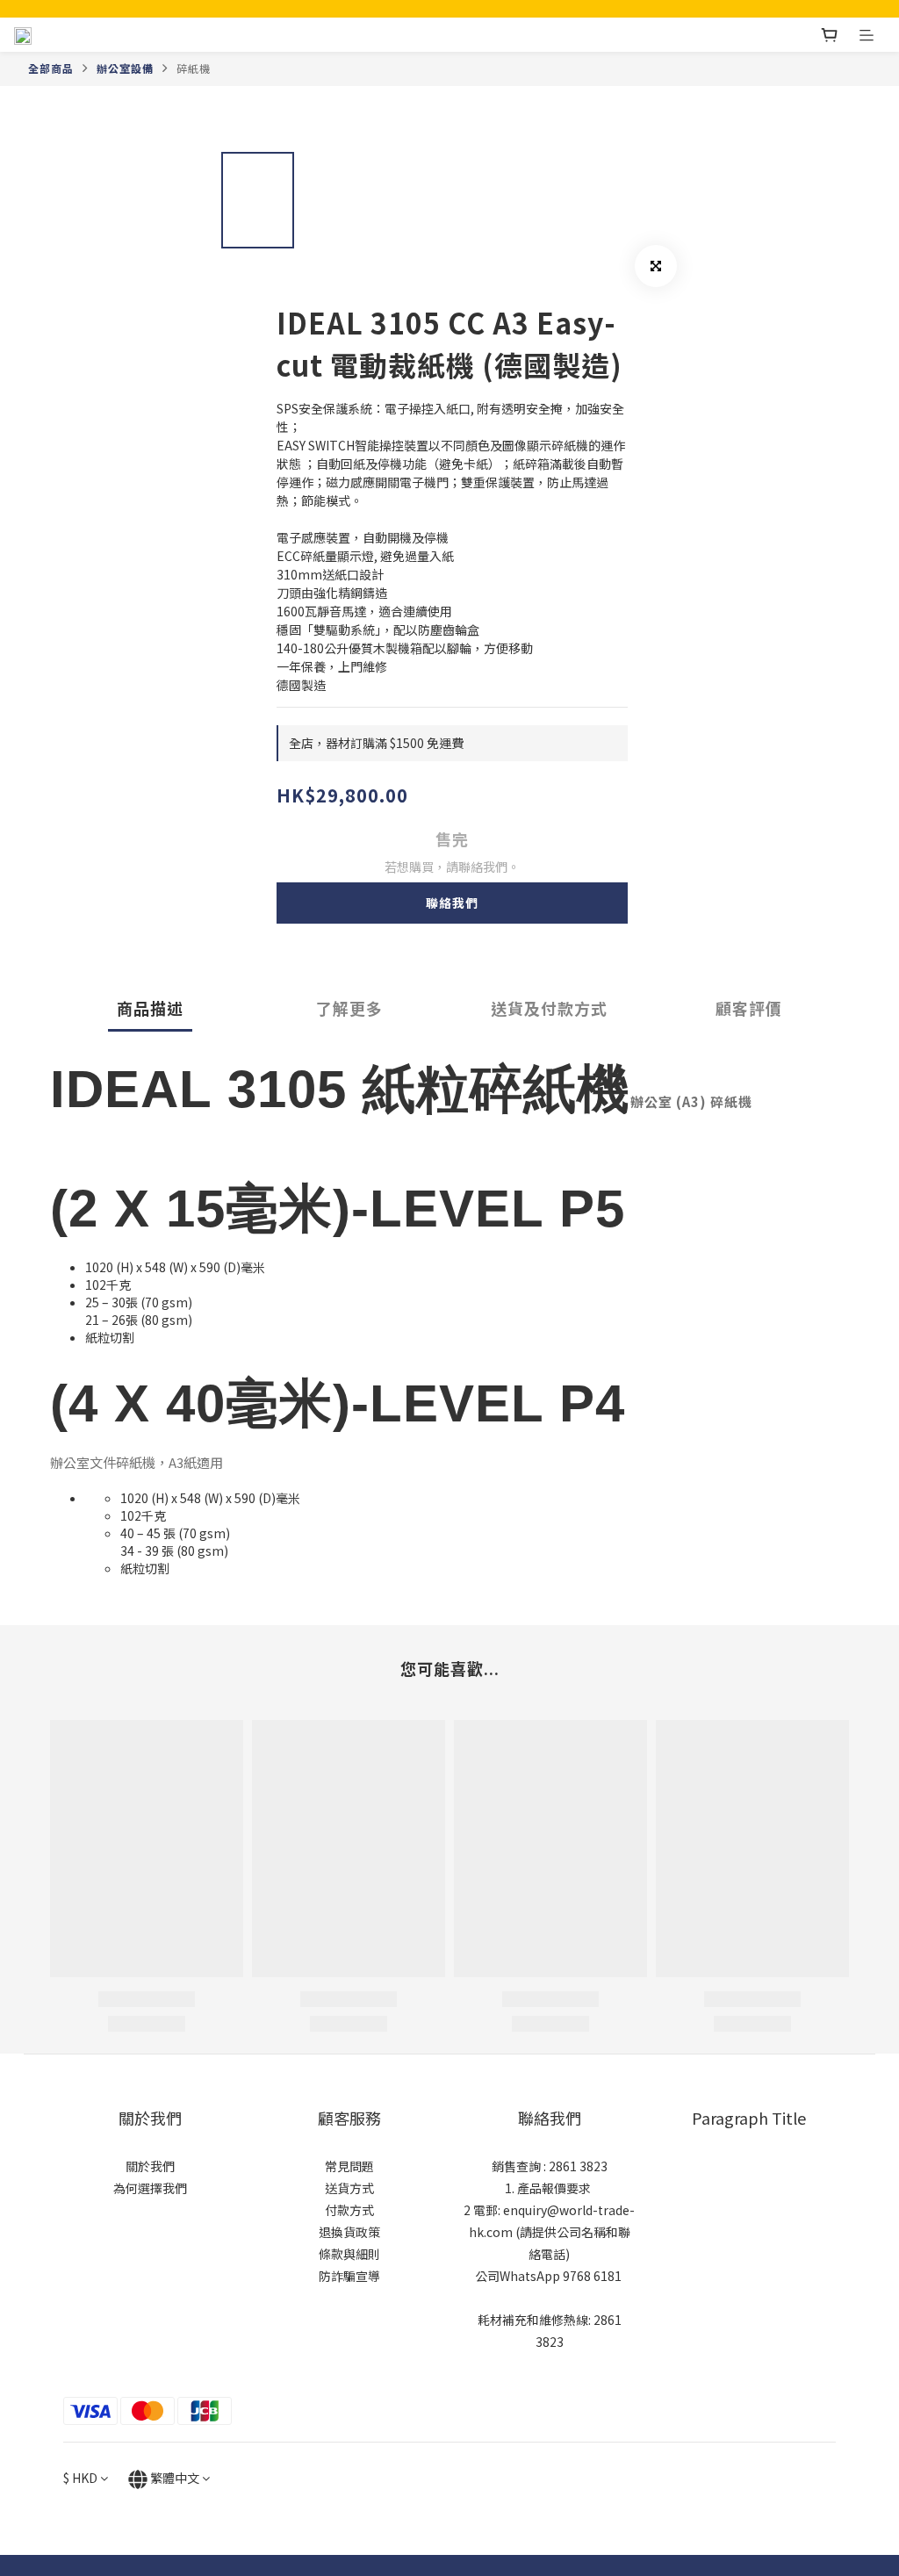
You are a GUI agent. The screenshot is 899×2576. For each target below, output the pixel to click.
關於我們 (150, 2166)
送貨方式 (349, 2188)
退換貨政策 (349, 2232)
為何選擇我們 (150, 2188)
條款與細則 (349, 2254)
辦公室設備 (125, 68)
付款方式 (349, 2210)
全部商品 (51, 68)
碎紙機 (194, 68)
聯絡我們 (452, 903)
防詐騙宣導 (349, 2276)
